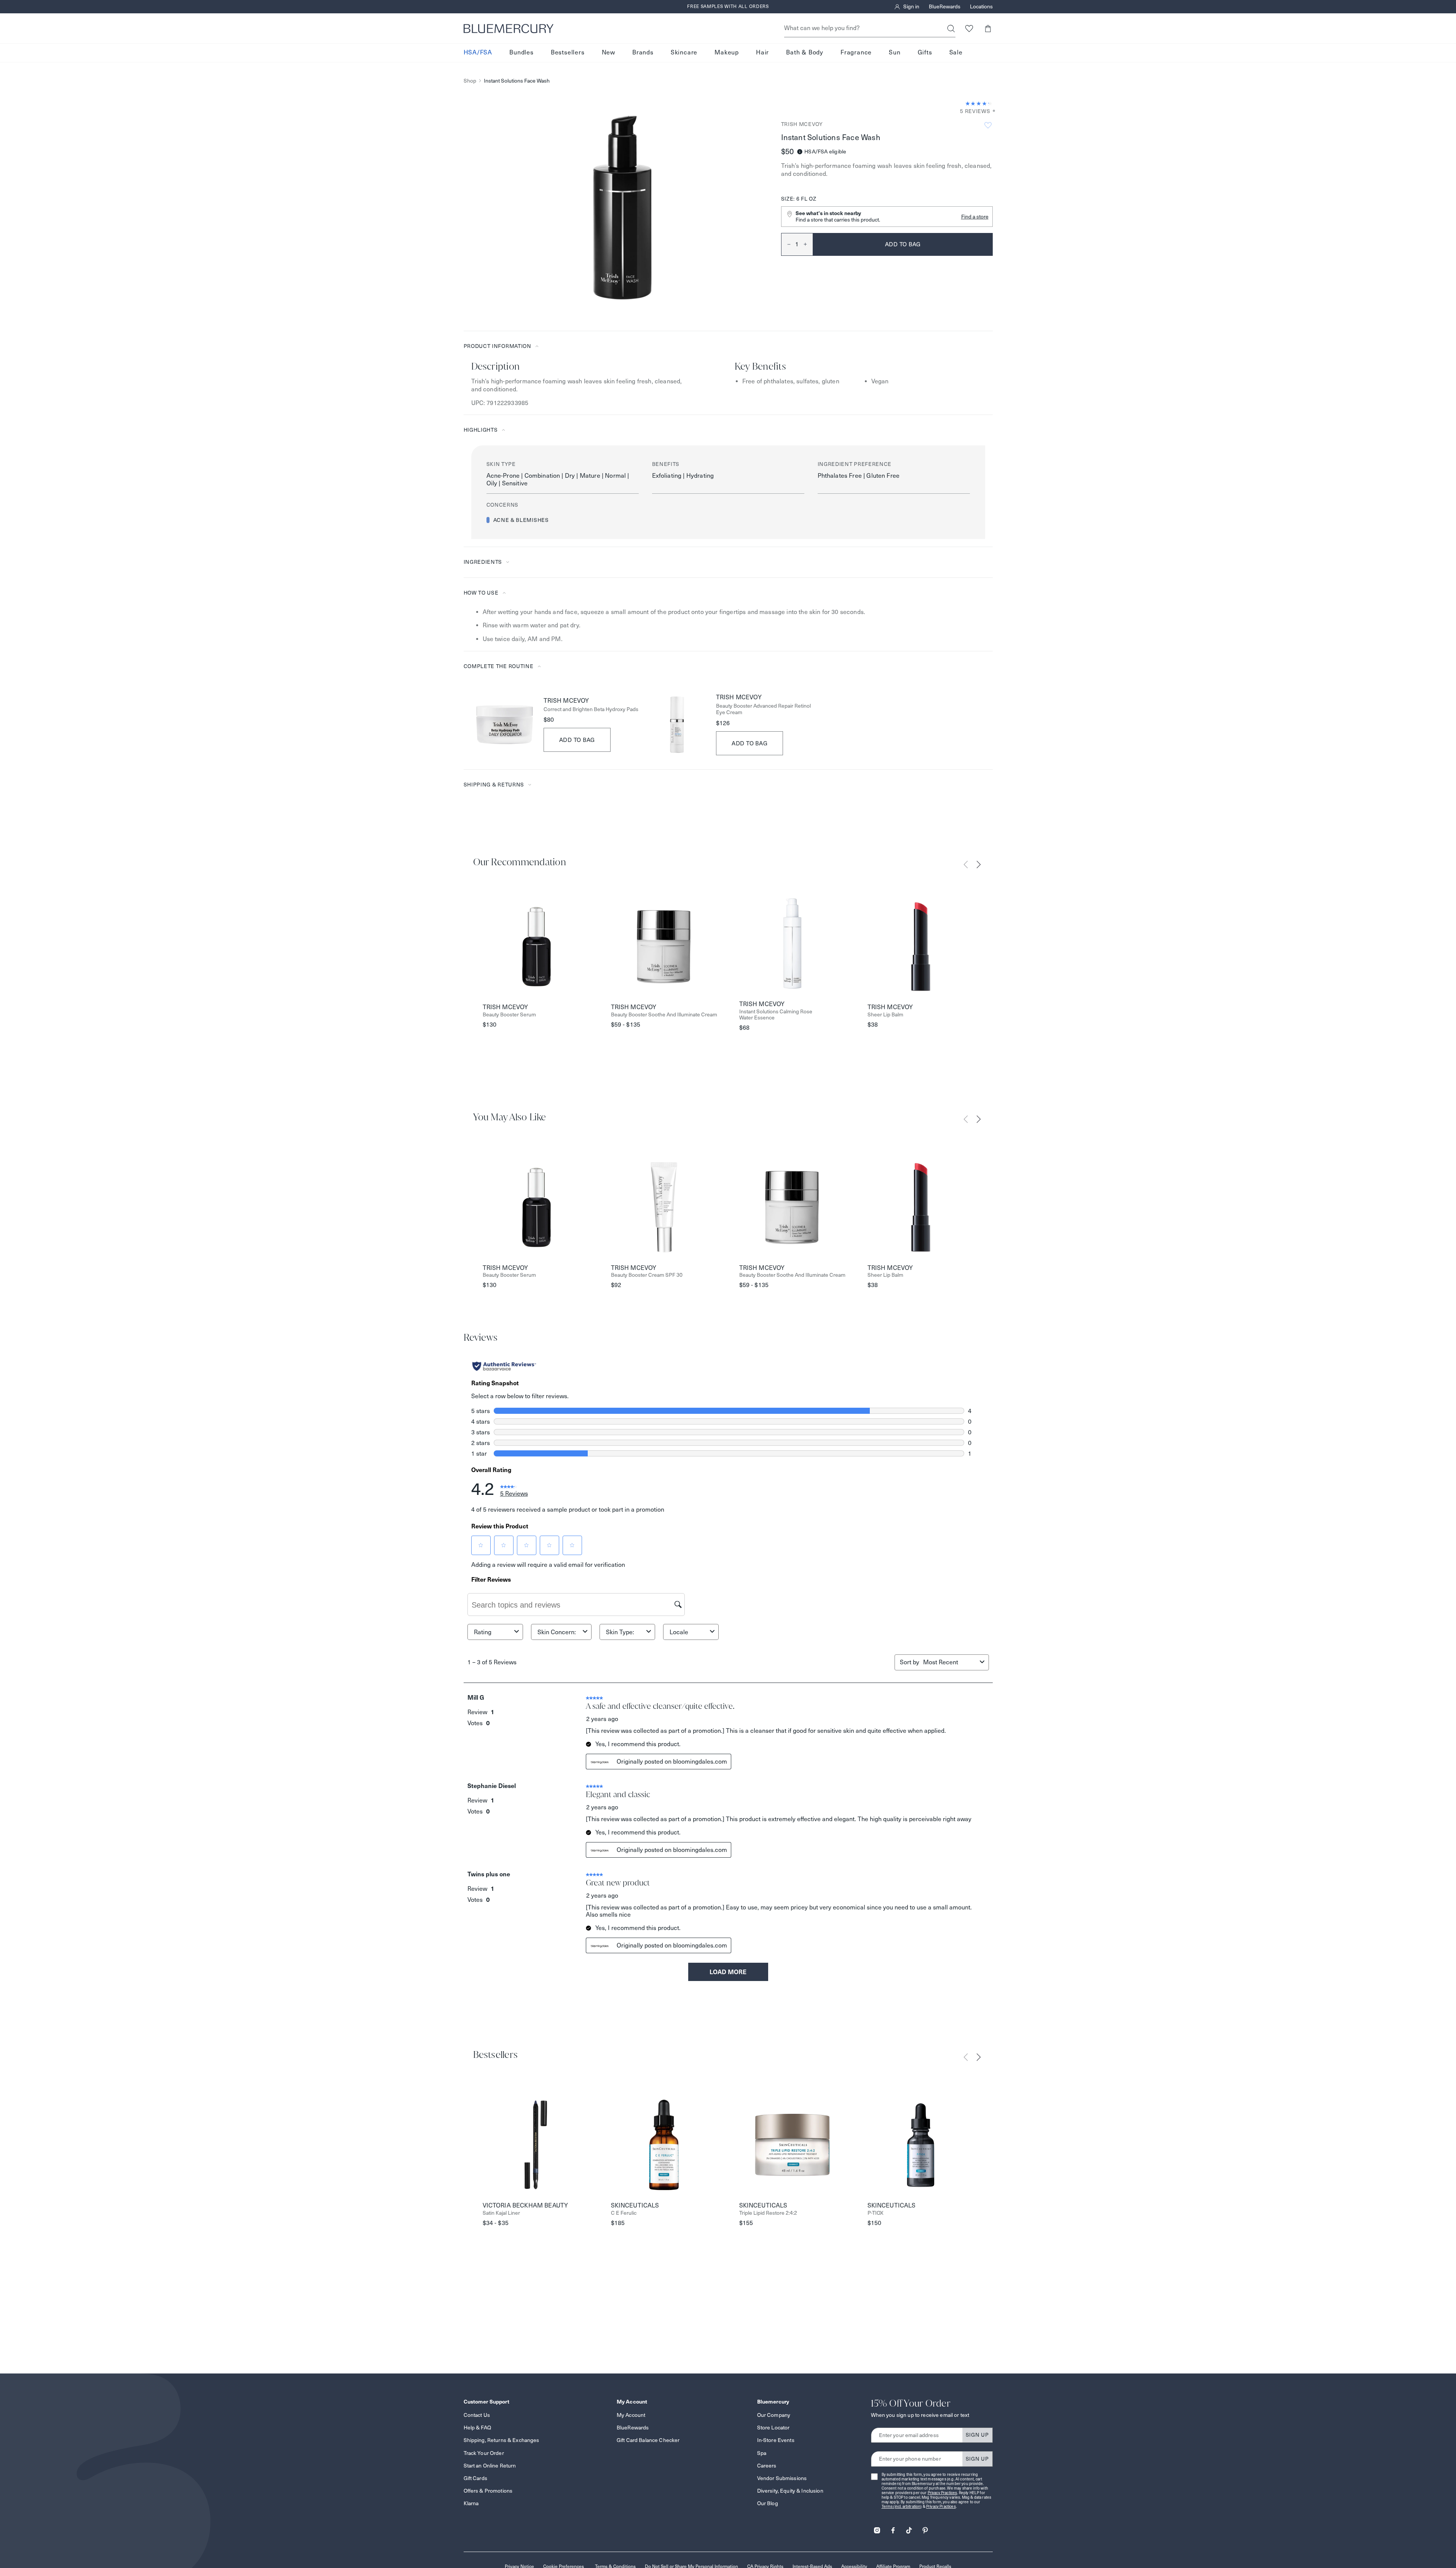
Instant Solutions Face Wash (517, 81)
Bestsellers (568, 53)
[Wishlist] (969, 28)
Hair (762, 53)
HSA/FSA (478, 53)
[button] (988, 28)
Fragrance (856, 53)
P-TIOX (876, 2213)
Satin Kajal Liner (501, 2213)
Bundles (521, 53)
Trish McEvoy (802, 124)
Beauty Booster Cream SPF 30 (647, 1275)
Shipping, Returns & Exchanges (502, 2440)
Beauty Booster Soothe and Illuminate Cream (664, 1015)
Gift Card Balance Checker (648, 2440)
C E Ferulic (624, 2213)
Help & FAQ (477, 2428)
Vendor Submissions (782, 2478)
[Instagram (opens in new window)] (877, 2528)
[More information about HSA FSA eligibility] (800, 152)
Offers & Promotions (488, 2491)
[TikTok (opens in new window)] (909, 2528)
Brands (643, 53)
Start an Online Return (490, 2466)
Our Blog (768, 2503)
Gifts (925, 53)
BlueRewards (945, 7)
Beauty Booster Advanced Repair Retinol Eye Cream (763, 709)
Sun (895, 53)
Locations (981, 7)
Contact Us (477, 2415)
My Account (631, 2415)
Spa (762, 2453)
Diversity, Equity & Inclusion (790, 2491)
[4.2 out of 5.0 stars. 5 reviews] (979, 104)
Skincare (684, 53)
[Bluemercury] (509, 29)
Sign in (911, 7)
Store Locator (773, 2428)
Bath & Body (805, 53)
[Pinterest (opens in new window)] (925, 2528)
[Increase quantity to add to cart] (808, 244)
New (608, 53)
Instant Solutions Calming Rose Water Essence (776, 1015)
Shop (470, 81)
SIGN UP (977, 2435)
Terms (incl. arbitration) (902, 2507)
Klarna (471, 2503)
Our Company (774, 2415)
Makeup (727, 53)
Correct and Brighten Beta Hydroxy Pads (591, 709)
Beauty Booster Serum (509, 1015)
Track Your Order (484, 2453)
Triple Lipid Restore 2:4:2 (768, 2213)
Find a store (975, 217)
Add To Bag (577, 740)
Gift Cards (475, 2478)
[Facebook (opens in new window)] (893, 2528)
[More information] (992, 111)
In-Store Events (776, 2440)
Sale (956, 53)
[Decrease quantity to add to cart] (786, 244)
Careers (767, 2466)
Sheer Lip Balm (885, 1015)
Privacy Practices (942, 2493)
